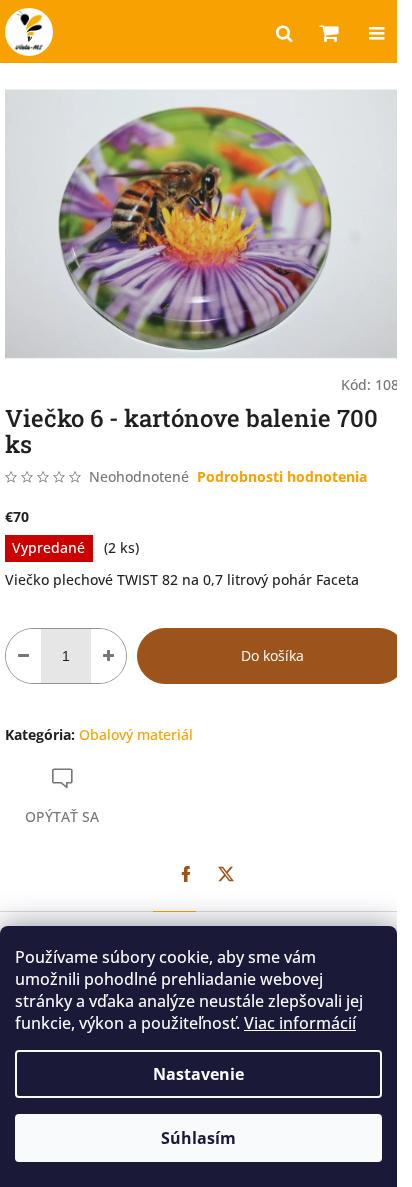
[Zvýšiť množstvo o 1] (108, 656)
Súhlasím (198, 1138)
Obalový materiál (136, 734)
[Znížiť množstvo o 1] (23, 656)
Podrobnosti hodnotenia (282, 476)
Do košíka (272, 655)
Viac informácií (300, 1023)
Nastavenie (198, 1074)
